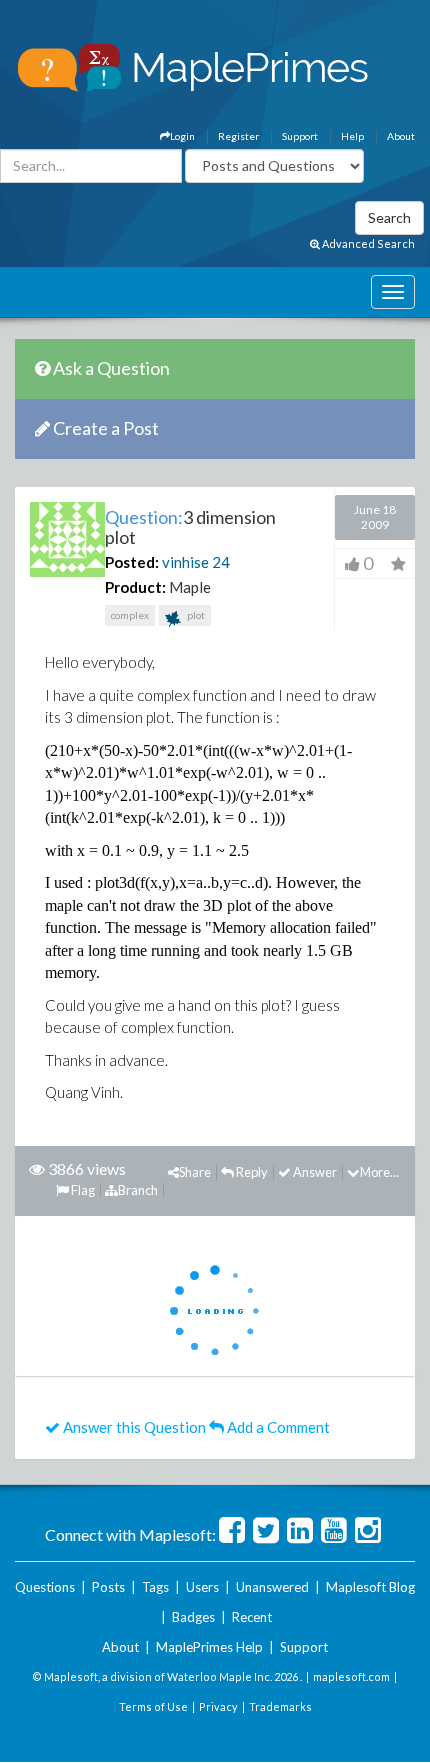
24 (221, 562)
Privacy (218, 1706)
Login (182, 136)
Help (352, 136)
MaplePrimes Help (209, 1647)
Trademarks (280, 1706)
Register (238, 136)
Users (202, 1587)
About (401, 136)
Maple (190, 587)
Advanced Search (367, 243)
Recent (252, 1617)
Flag (82, 1190)
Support (300, 136)
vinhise (185, 562)
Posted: (132, 562)
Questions (45, 1587)
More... (379, 1172)
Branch (138, 1190)
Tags (155, 1587)
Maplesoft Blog (370, 1587)
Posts (108, 1587)
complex (130, 615)
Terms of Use (153, 1706)
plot (195, 615)
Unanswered (272, 1587)
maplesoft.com (351, 1676)
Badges (193, 1617)
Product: (135, 587)
